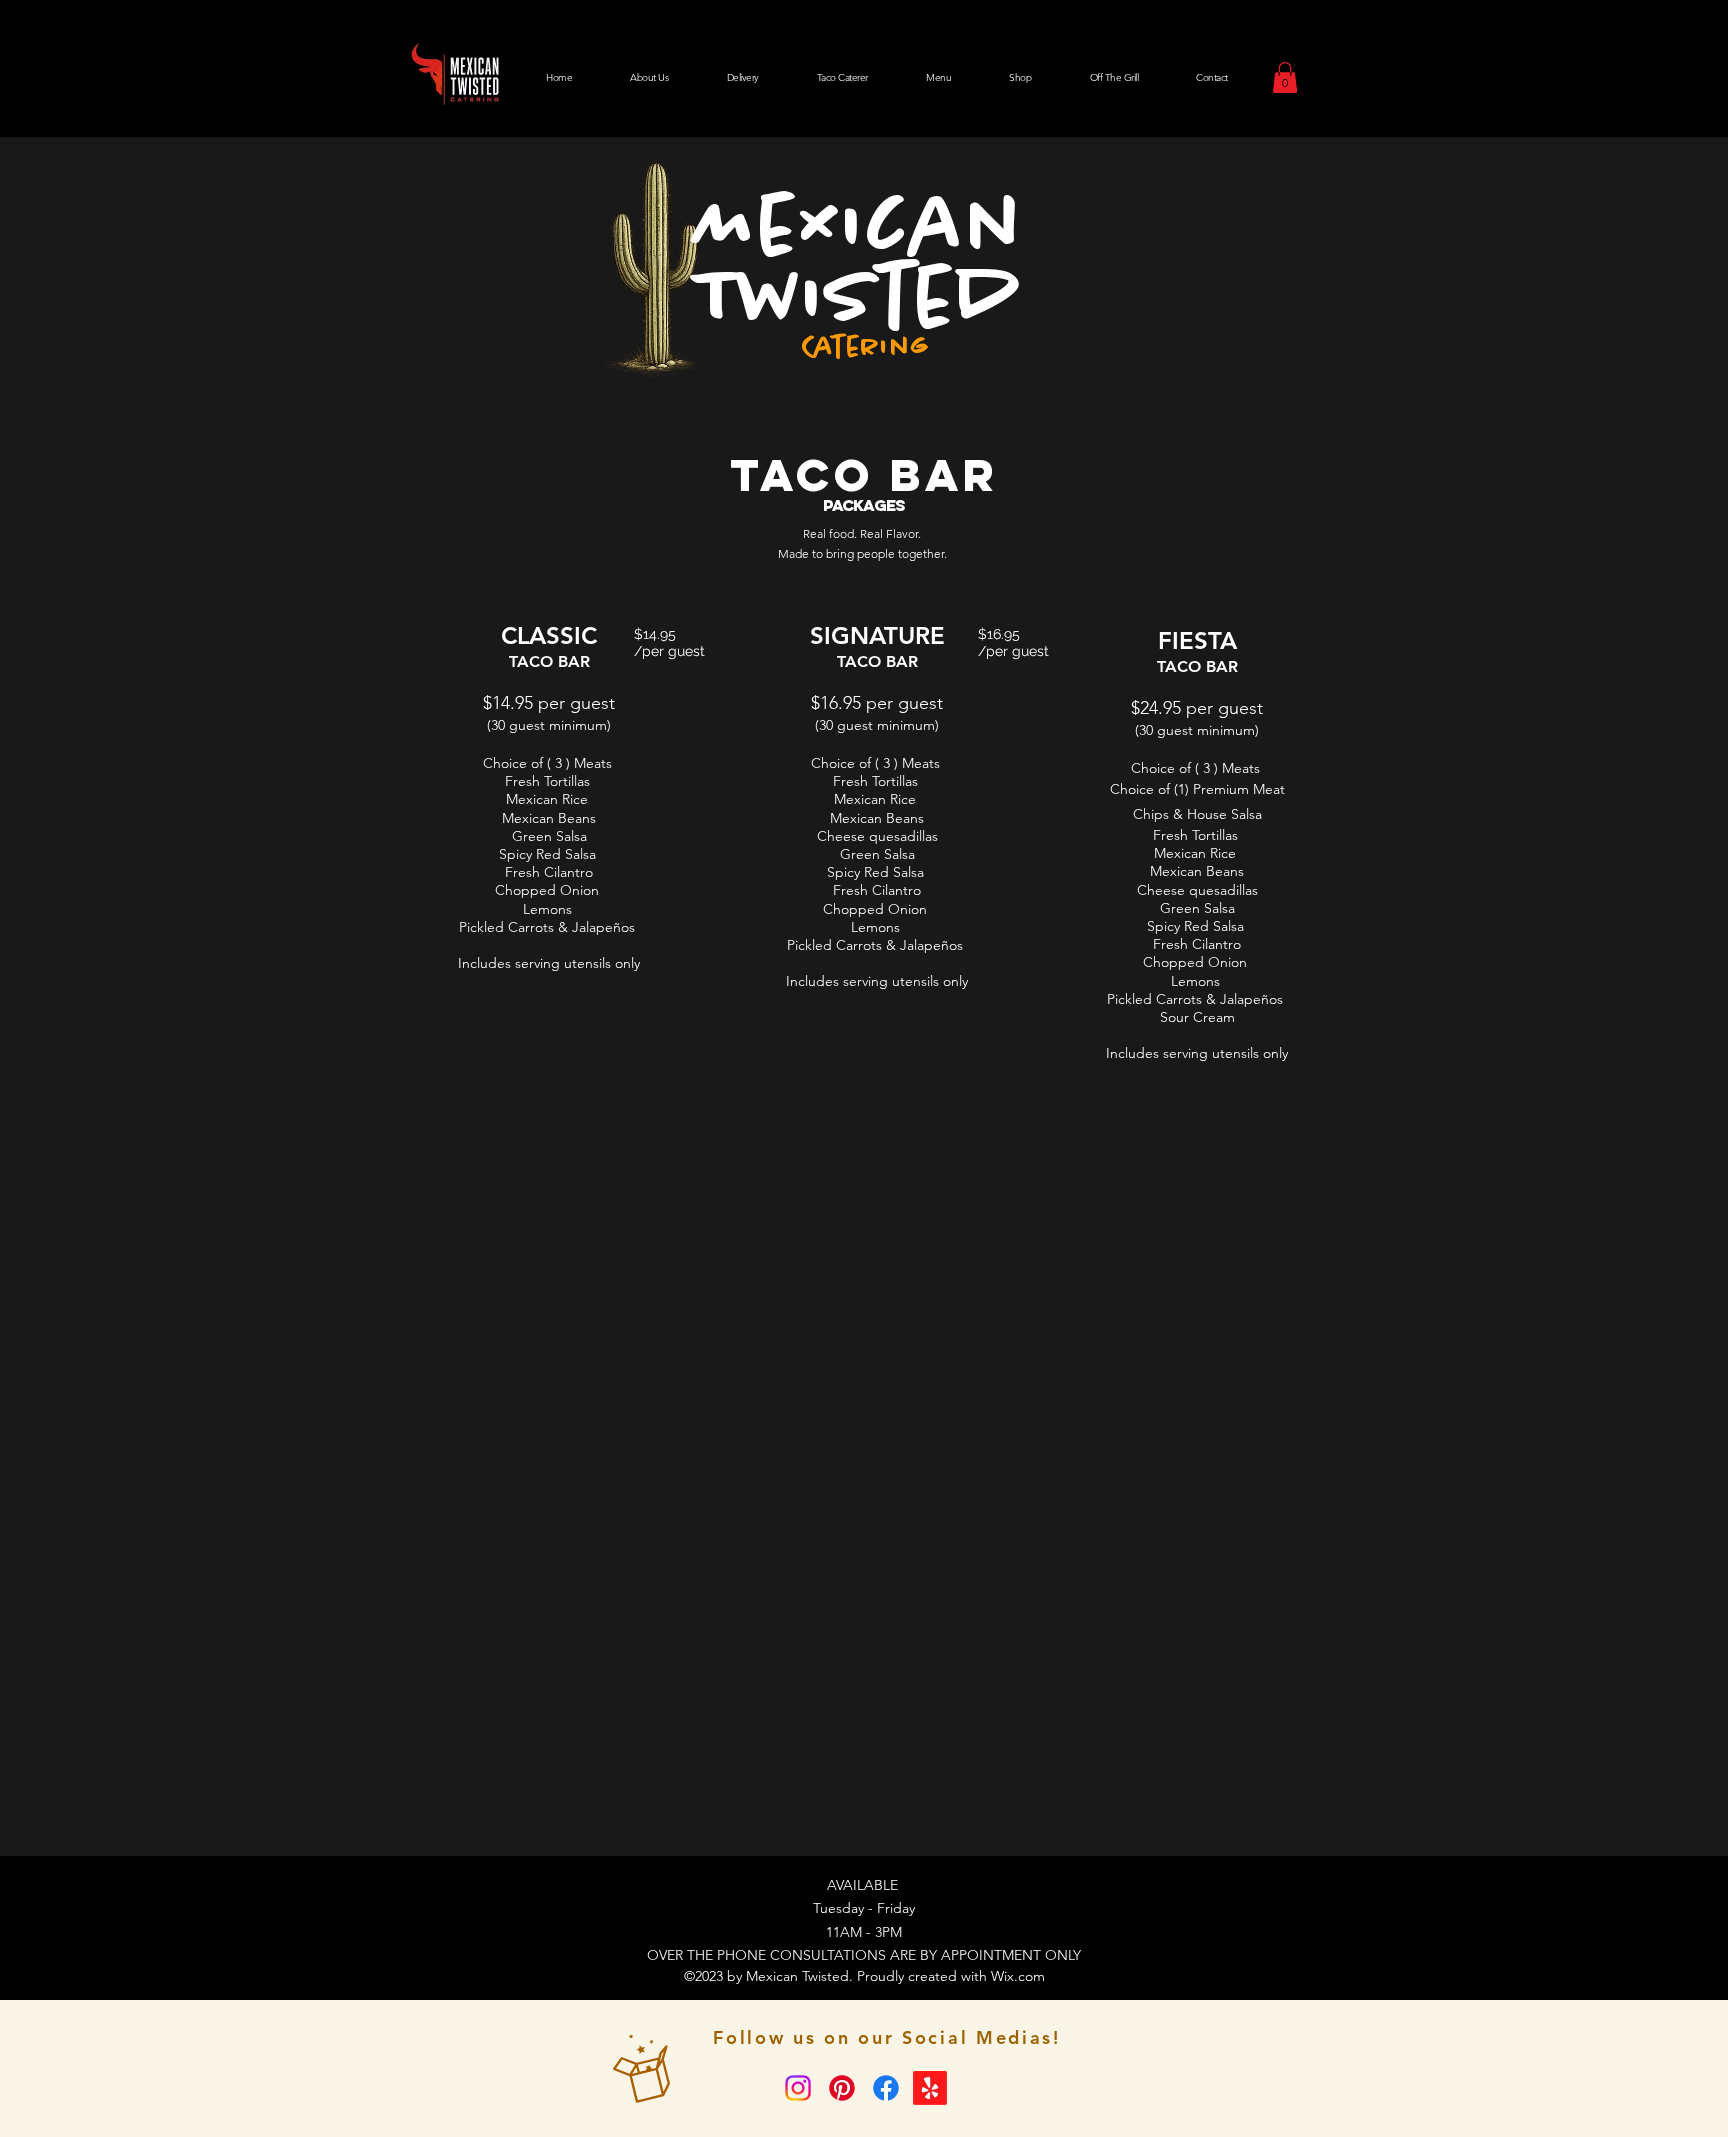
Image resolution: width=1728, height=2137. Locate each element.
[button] (1285, 77)
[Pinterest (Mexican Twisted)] (842, 2088)
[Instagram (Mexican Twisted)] (798, 2088)
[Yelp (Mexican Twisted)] (930, 2088)
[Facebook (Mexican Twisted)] (886, 2088)
